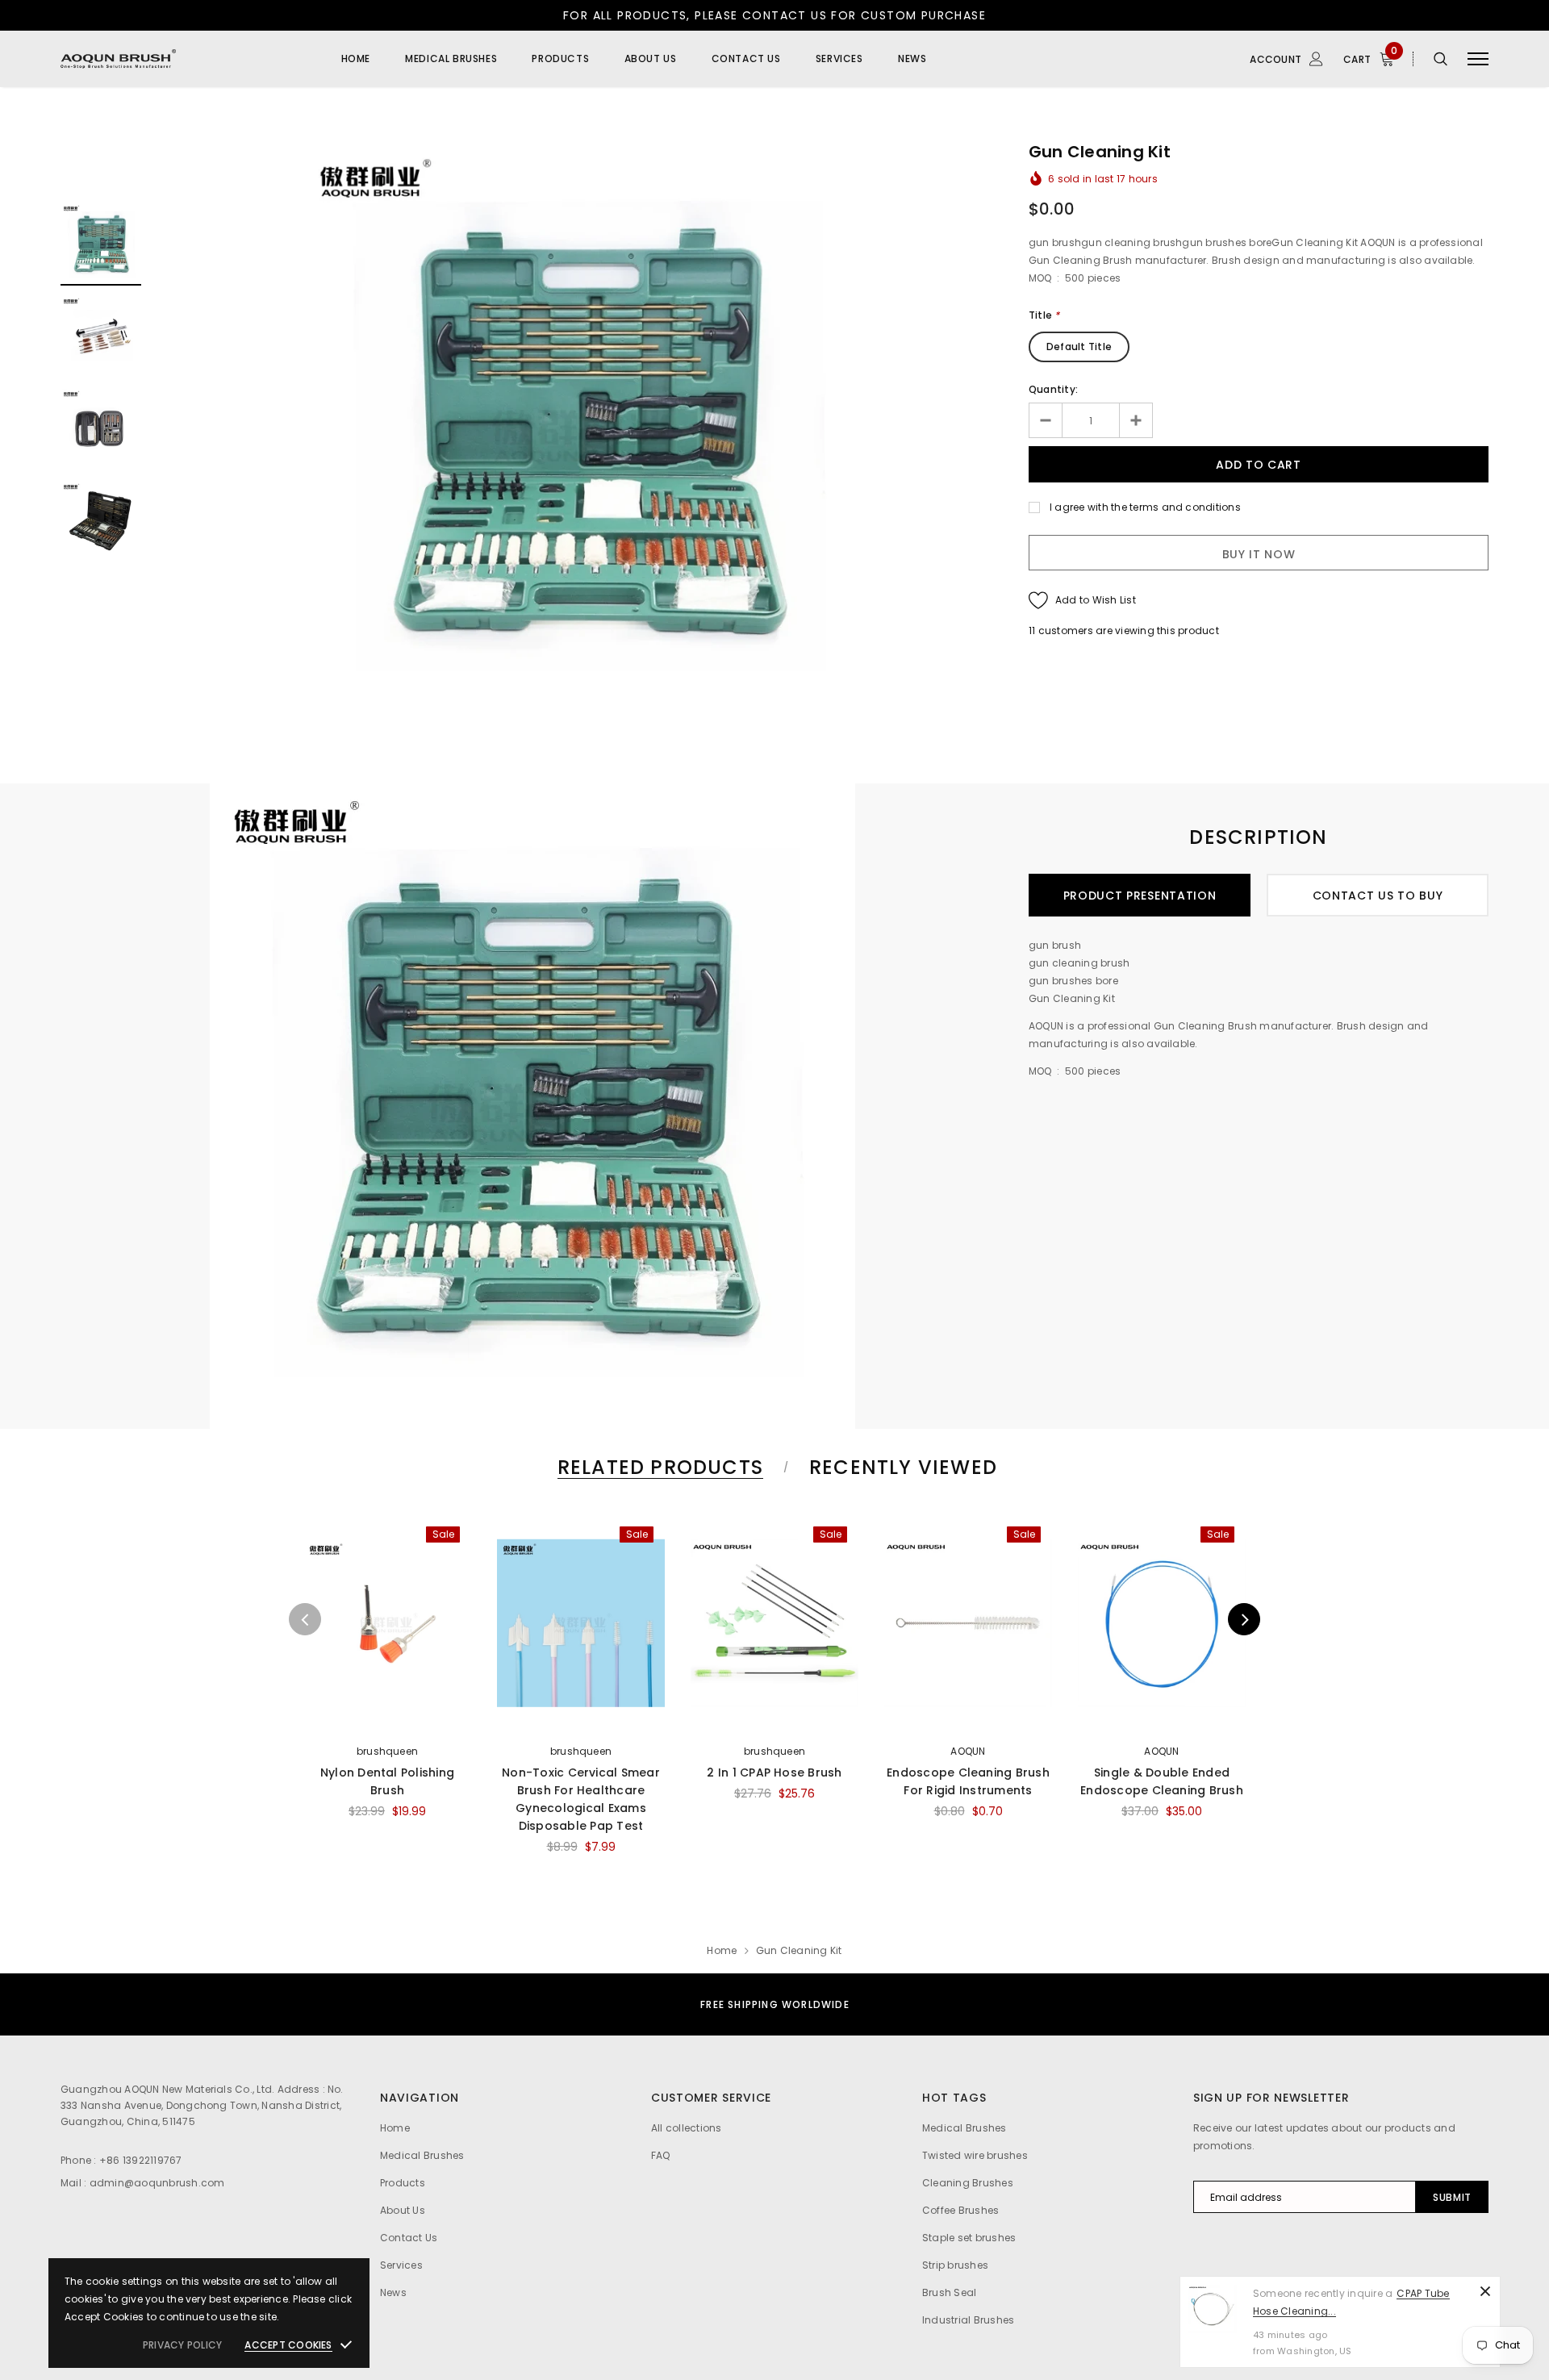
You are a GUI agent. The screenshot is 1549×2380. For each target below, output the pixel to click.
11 (1032, 630)
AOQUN (968, 1751)
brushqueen (387, 1751)
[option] (585, 430)
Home (722, 1950)
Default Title (1079, 347)
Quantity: (1053, 389)
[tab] (658, 1467)
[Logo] (185, 59)
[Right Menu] (1478, 59)
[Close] (1485, 2291)
